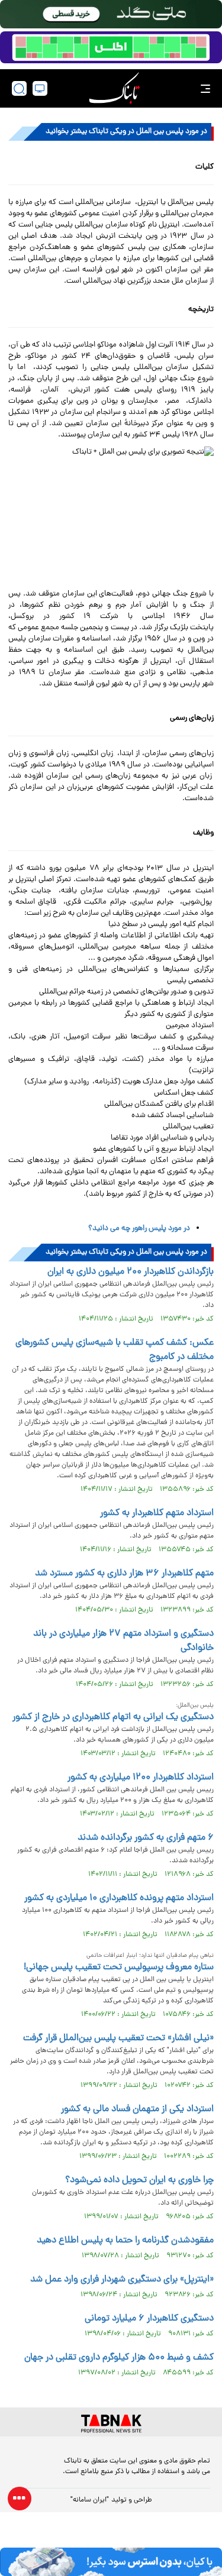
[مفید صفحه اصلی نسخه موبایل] (111, 47)
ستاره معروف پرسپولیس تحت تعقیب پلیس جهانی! (119, 1967)
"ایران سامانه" (90, 2500)
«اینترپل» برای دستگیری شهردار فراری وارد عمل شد (122, 2280)
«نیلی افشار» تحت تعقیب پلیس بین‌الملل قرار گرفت (118, 2038)
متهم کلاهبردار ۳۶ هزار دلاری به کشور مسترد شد (124, 1574)
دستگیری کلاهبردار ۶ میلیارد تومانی (149, 2319)
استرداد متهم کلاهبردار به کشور (157, 1513)
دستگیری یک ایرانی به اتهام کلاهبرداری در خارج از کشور (113, 1717)
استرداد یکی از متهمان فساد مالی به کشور (137, 2109)
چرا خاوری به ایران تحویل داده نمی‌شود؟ (139, 2180)
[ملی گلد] (111, 14)
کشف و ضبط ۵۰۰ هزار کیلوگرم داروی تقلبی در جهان (119, 2358)
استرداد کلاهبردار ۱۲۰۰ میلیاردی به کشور (141, 1778)
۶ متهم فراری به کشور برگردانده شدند (146, 1838)
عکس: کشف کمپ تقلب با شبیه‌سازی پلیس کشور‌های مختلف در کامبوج (115, 1350)
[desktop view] (40, 88)
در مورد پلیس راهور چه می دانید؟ (139, 1229)
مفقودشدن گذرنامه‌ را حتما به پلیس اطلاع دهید (125, 2241)
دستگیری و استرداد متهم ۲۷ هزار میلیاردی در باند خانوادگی (123, 1641)
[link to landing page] (114, 88)
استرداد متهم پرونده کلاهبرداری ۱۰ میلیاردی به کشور (119, 1898)
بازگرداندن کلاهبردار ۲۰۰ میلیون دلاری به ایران (131, 1272)
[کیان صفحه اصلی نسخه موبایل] (111, 2562)
